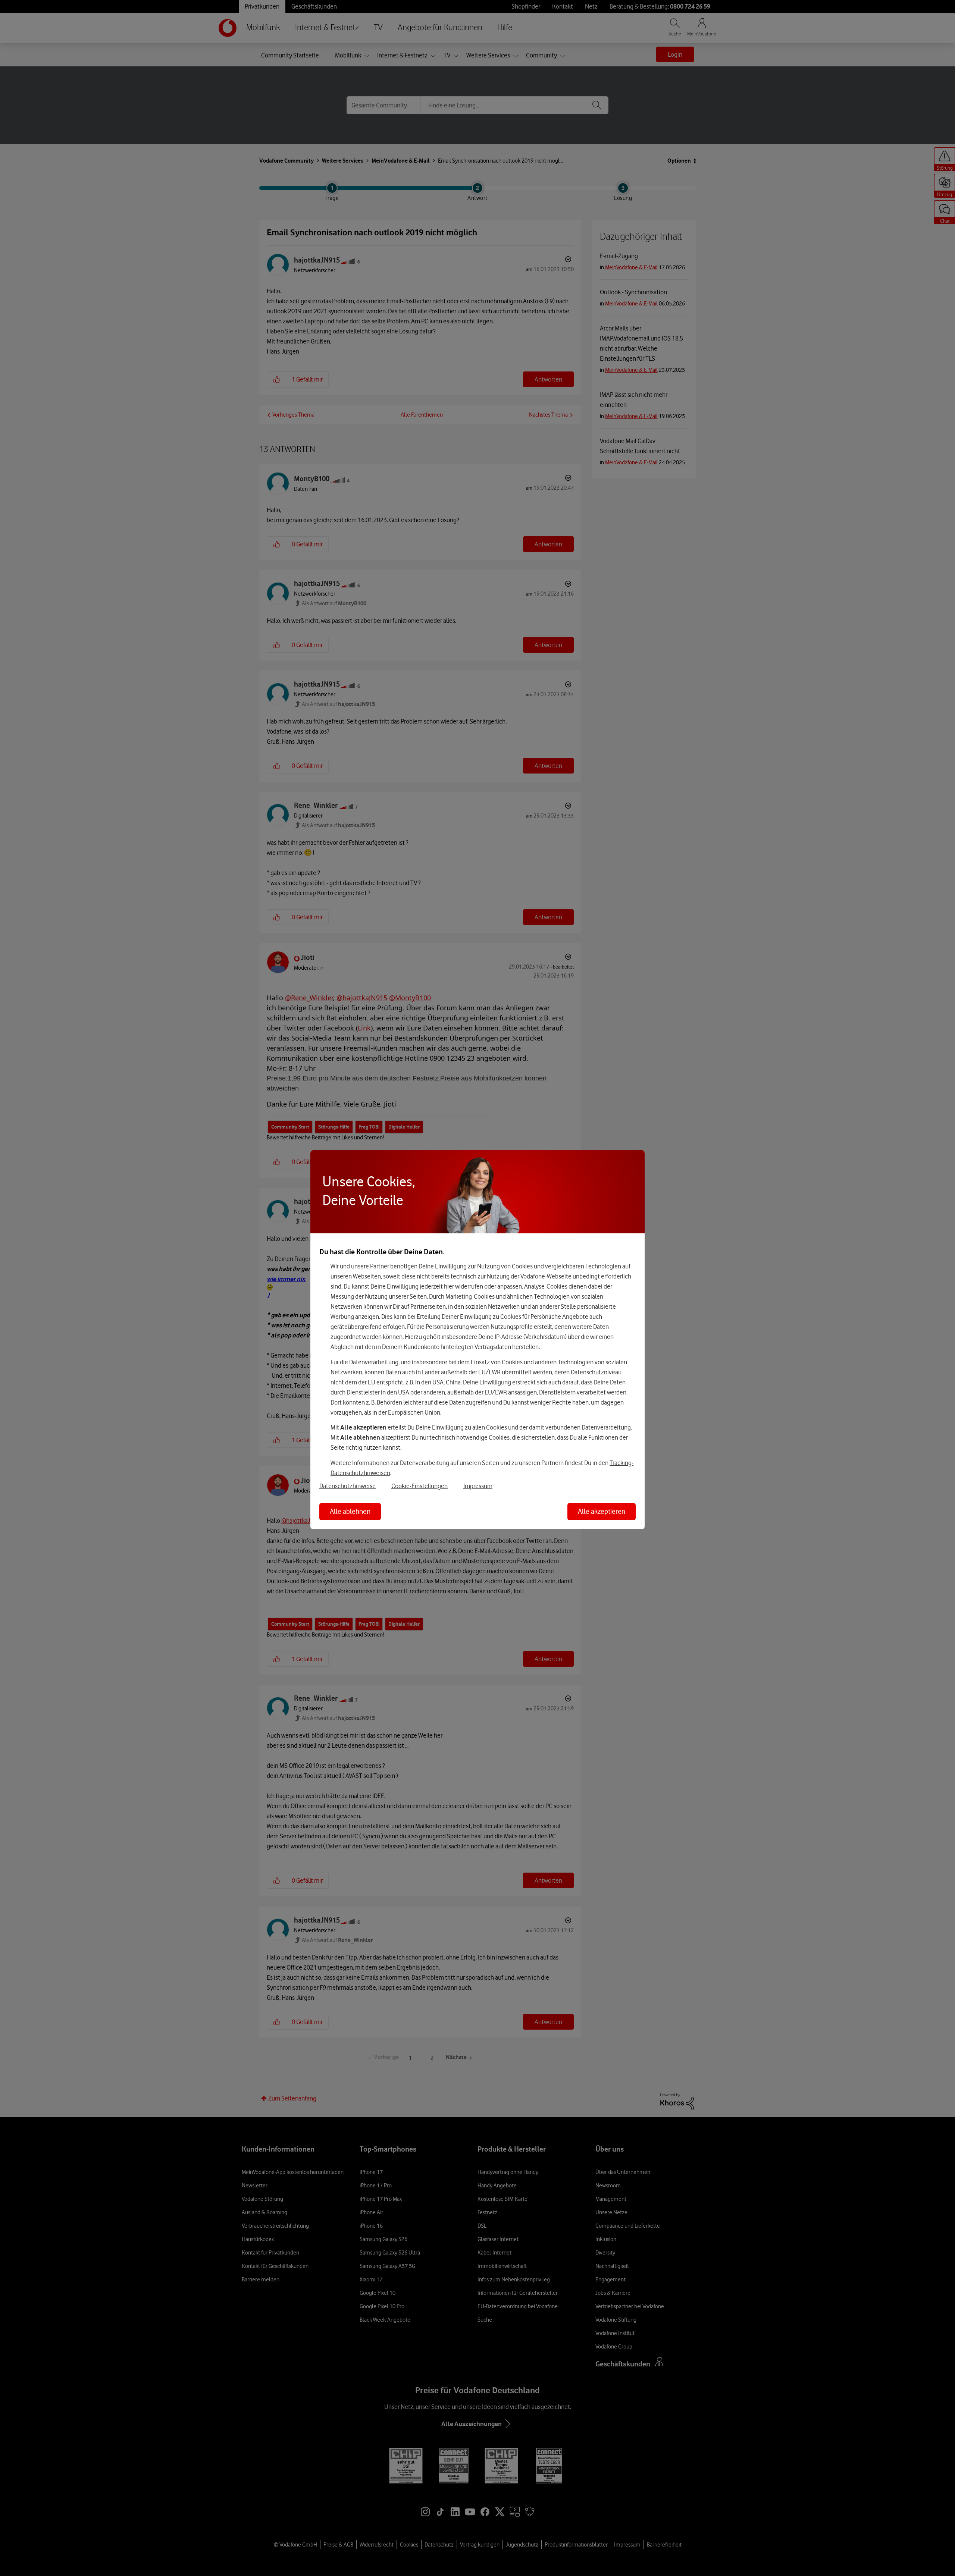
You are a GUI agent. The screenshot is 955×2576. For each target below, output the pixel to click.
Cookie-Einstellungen (419, 1486)
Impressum (478, 1486)
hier (449, 1286)
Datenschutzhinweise (347, 1486)
